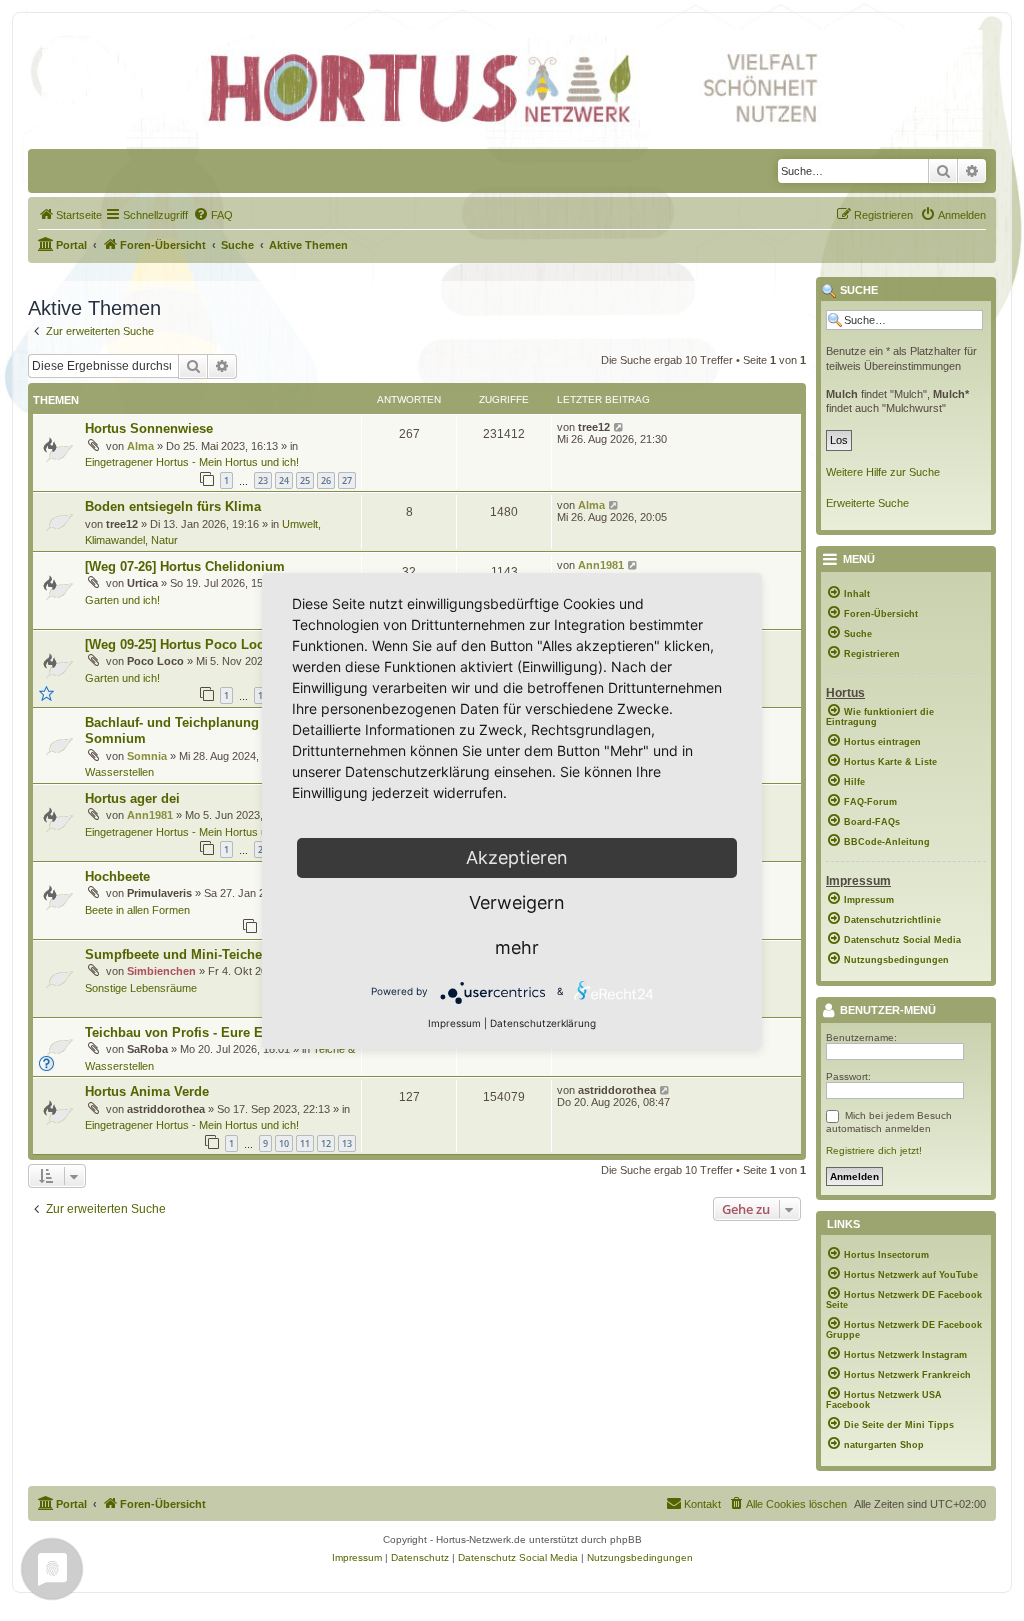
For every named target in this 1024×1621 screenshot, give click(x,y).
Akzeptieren (517, 857)
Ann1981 (601, 565)
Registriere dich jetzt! (874, 1150)
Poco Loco (155, 661)
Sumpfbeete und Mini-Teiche (173, 954)
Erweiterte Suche (867, 503)
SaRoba (147, 1049)
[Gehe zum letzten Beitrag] (619, 427)
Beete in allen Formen (137, 910)
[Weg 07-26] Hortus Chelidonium (185, 566)
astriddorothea (166, 1109)
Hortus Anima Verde (147, 1091)
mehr (517, 947)
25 (305, 480)
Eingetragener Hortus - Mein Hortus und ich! (192, 462)
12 (326, 1143)
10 (284, 1143)
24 (284, 480)
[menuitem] (70, 215)
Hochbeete (117, 876)
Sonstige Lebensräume (141, 988)
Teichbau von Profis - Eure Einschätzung (212, 1032)
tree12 (594, 427)
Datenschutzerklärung (543, 1023)
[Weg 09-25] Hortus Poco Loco (178, 644)
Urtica (142, 583)
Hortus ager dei (132, 798)
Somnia (147, 756)
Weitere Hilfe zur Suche (883, 472)
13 (347, 1143)
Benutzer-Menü (886, 1011)
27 (347, 480)
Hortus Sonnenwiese (149, 428)
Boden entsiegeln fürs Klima (173, 506)
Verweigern (517, 902)
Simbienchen (161, 971)
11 (305, 1143)
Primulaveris (159, 893)
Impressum (454, 1023)
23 (263, 480)
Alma (140, 446)
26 (326, 480)
